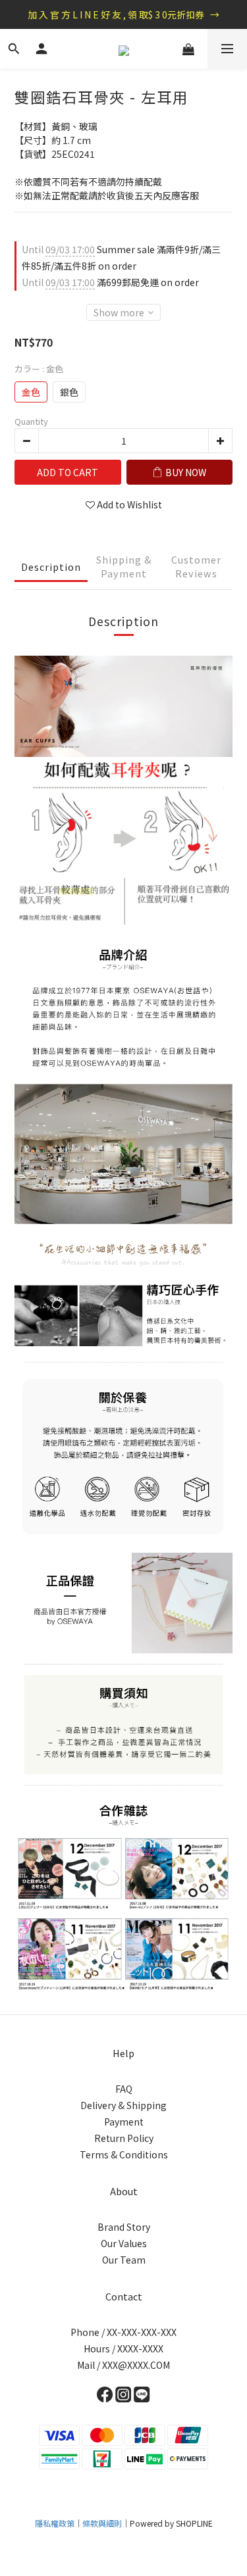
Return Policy (124, 2138)
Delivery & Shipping (123, 2105)
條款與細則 (102, 2523)
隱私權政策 (55, 2523)
